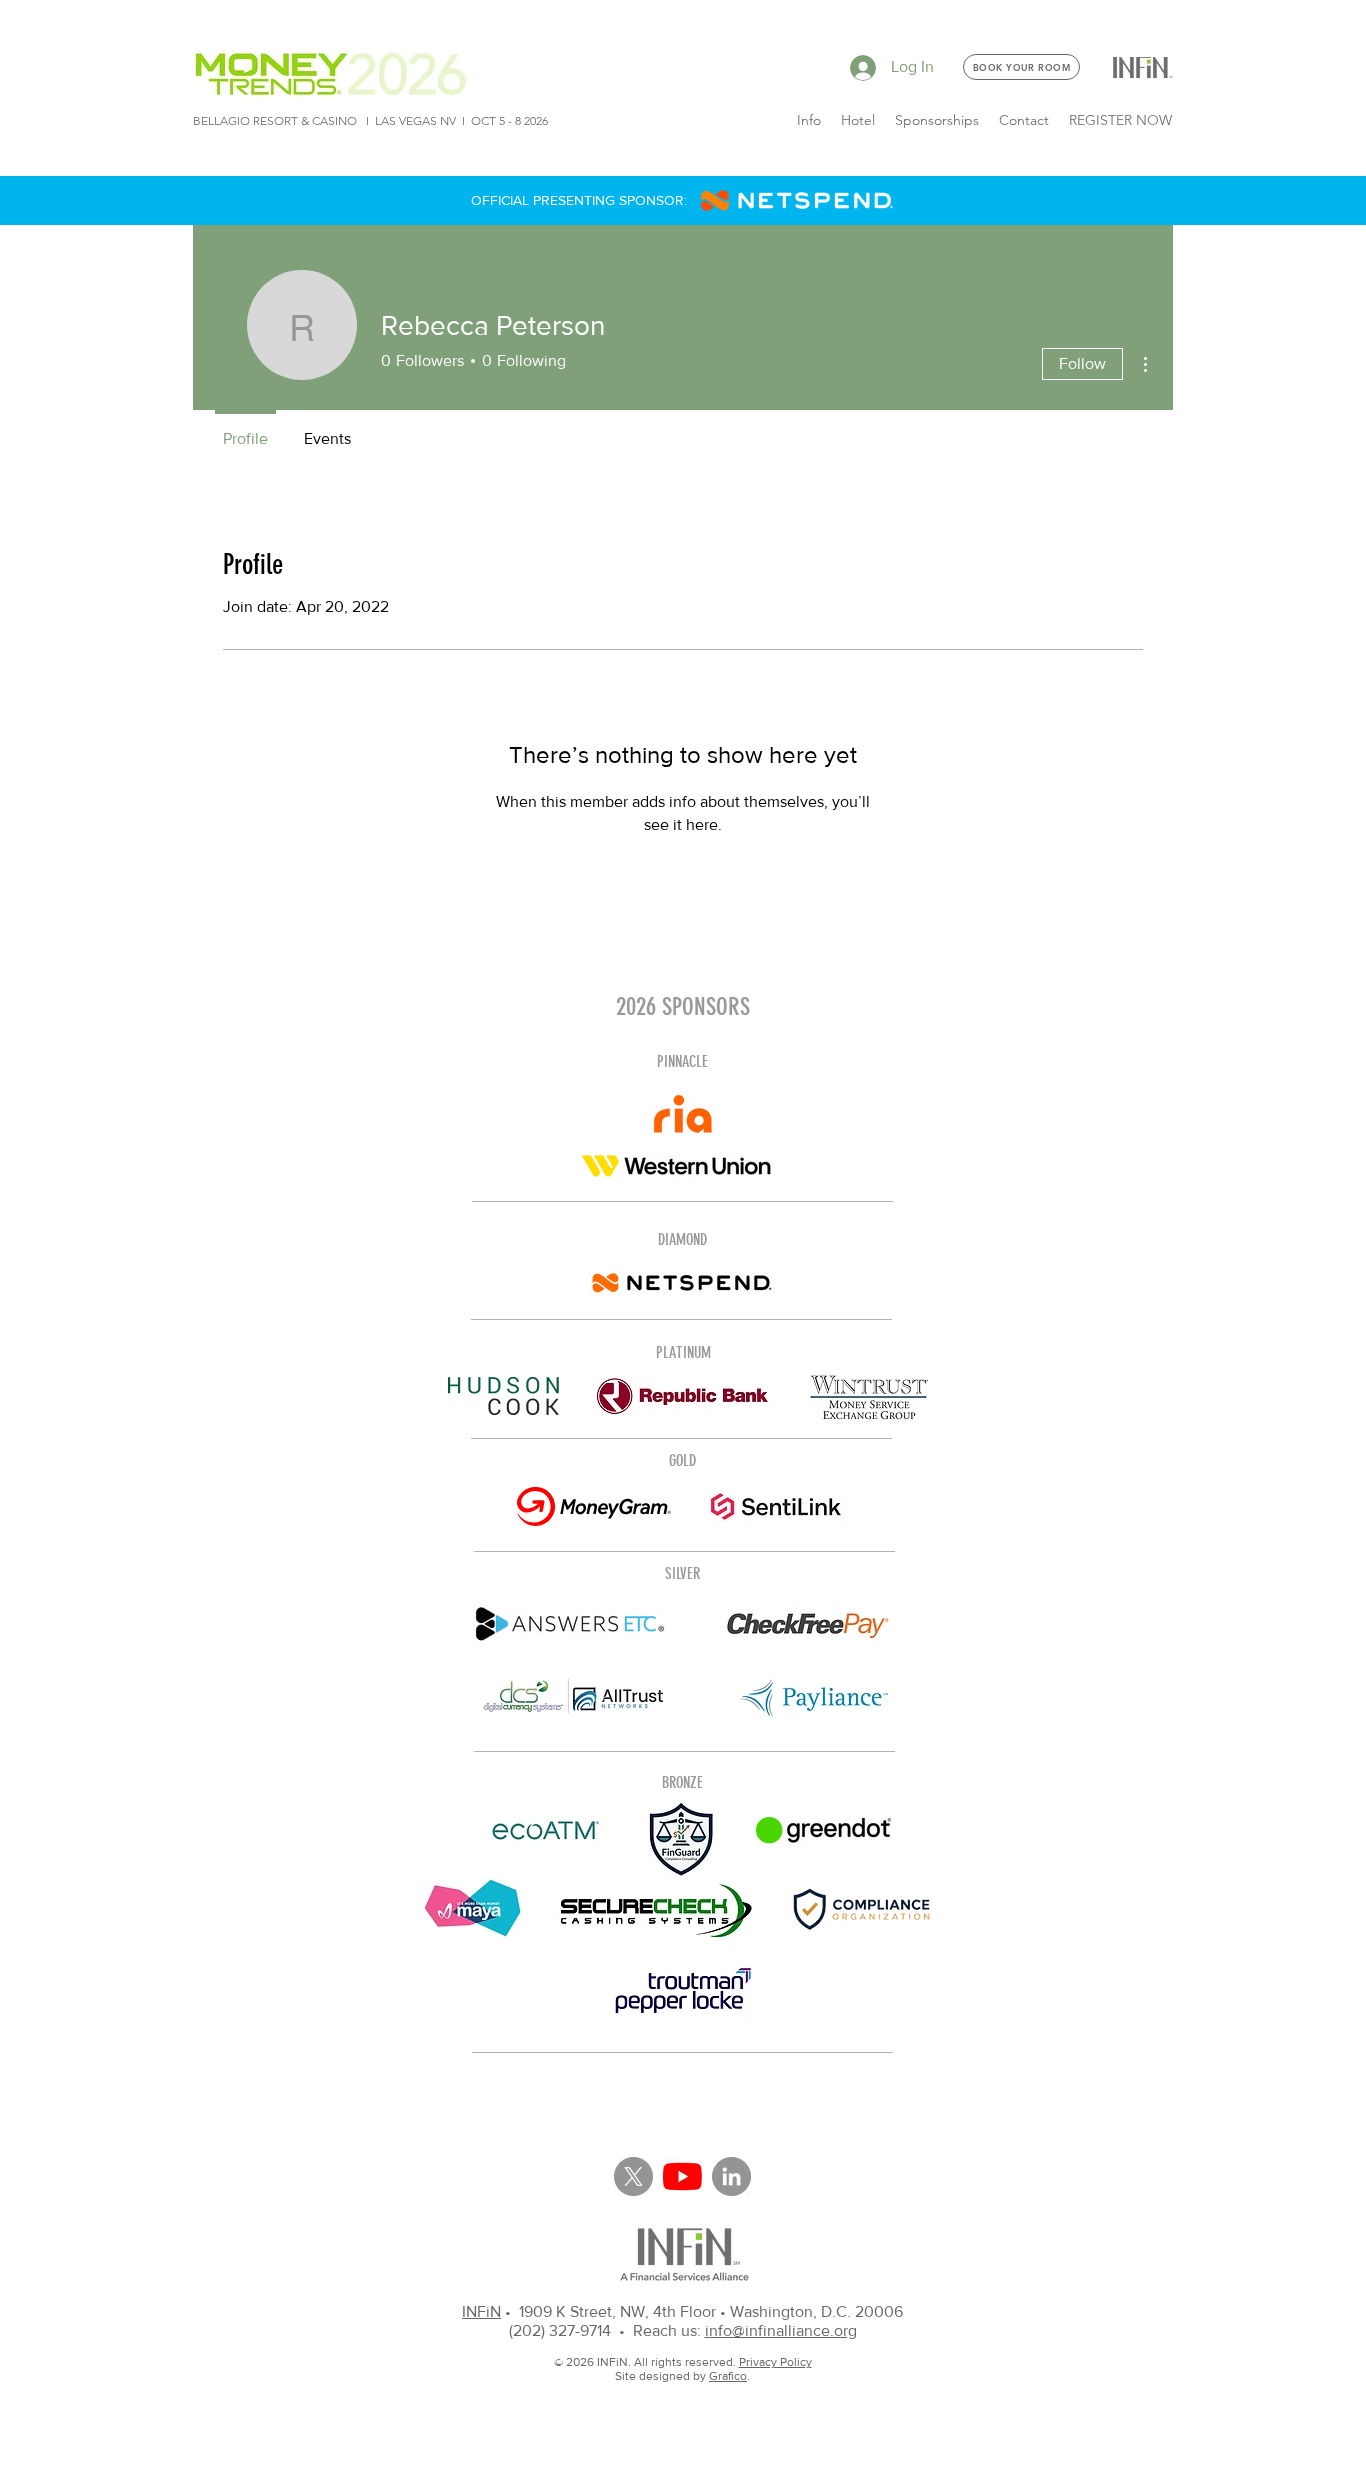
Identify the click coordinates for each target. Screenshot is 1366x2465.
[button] (809, 120)
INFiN (481, 2311)
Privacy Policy (775, 2362)
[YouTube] (682, 2176)
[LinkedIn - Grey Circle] (731, 2176)
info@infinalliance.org (781, 2330)
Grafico (728, 2376)
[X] (633, 2176)
